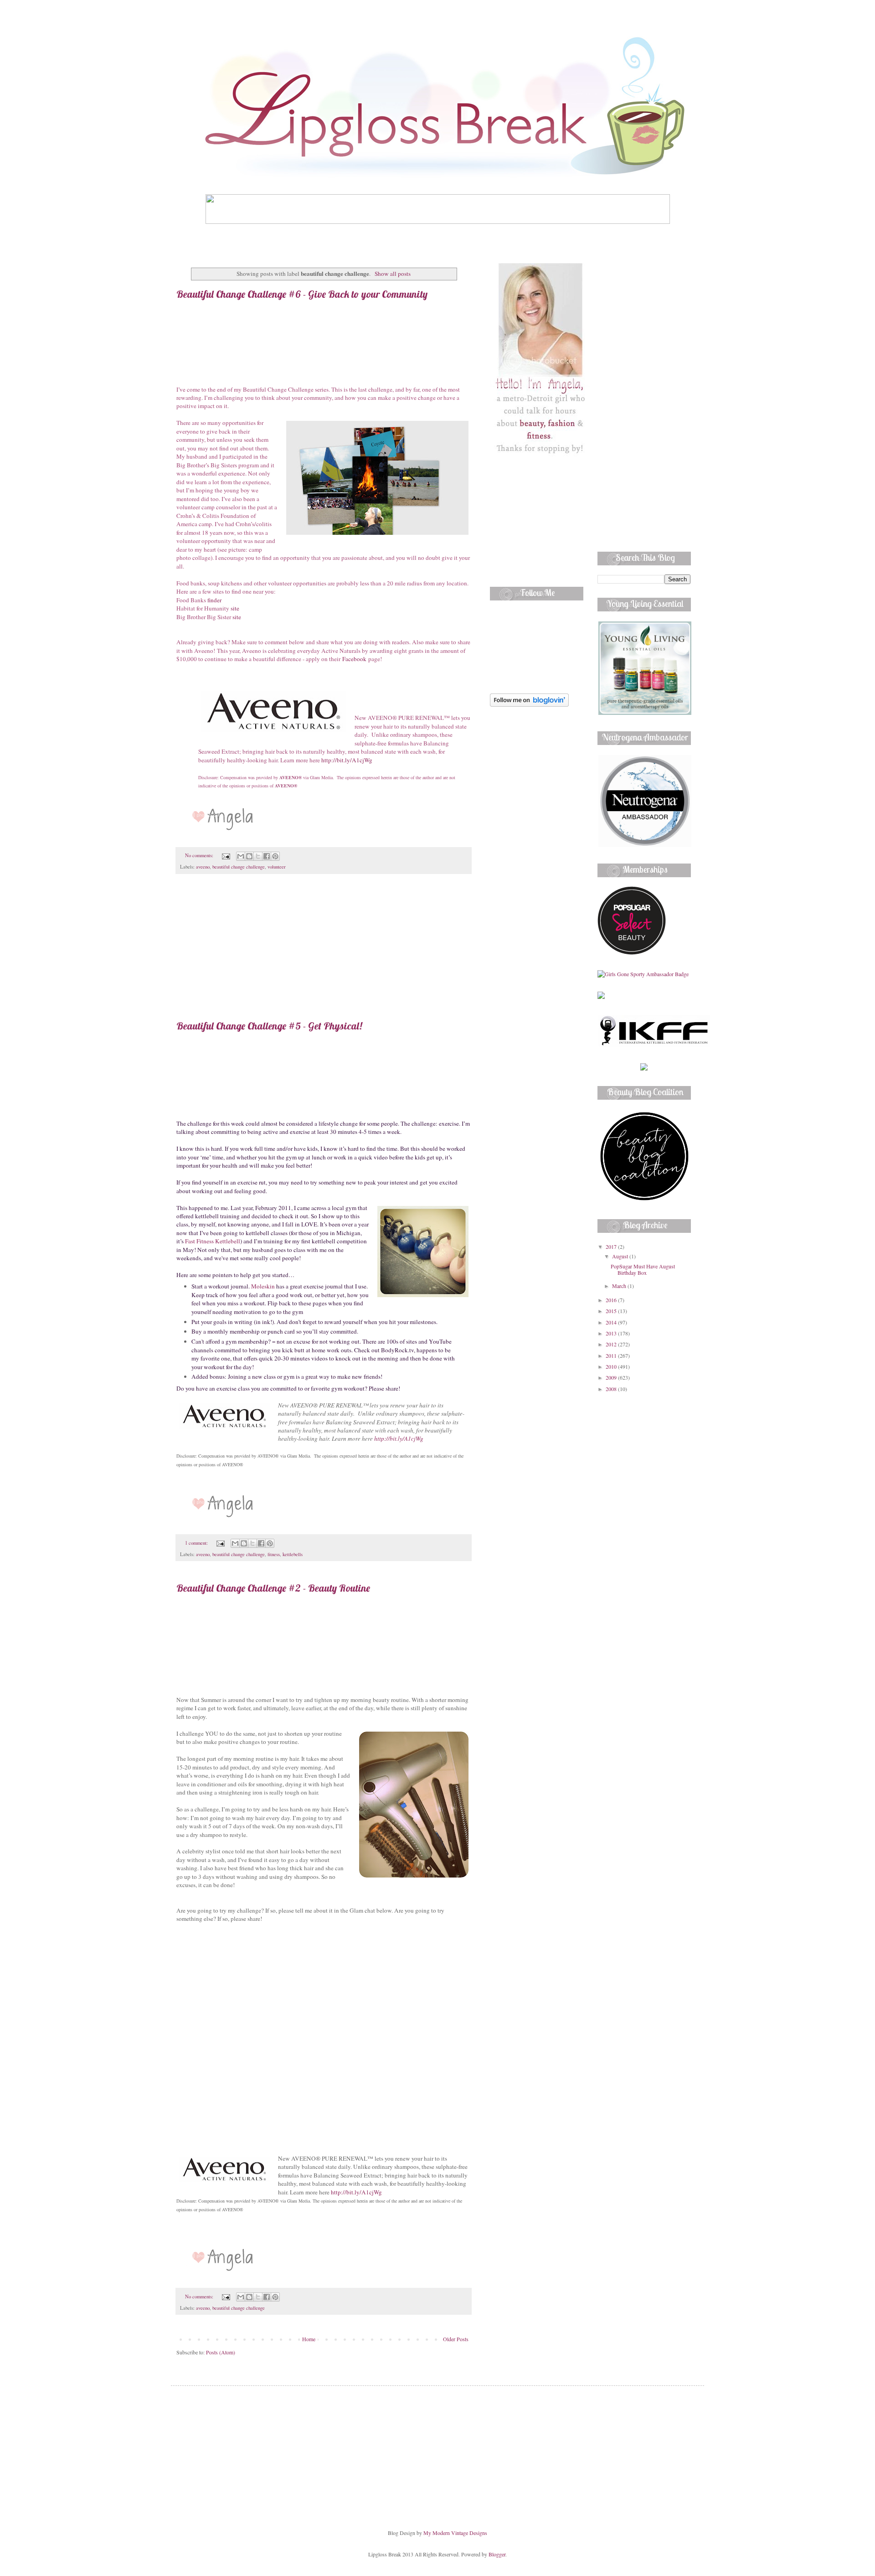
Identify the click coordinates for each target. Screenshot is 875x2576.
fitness (274, 1554)
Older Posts (456, 2339)
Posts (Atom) (221, 2352)
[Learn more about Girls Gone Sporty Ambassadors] (644, 974)
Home (309, 2339)
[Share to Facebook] (267, 856)
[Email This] (241, 856)
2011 (612, 1355)
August (621, 1256)
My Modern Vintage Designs (455, 2533)
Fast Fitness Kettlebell (213, 1241)
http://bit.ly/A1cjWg (347, 760)
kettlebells (293, 1554)
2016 (612, 1300)
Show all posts (392, 274)
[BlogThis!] (249, 856)
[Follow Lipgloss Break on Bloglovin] (529, 704)
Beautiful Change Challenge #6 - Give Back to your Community (302, 294)
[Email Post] (226, 855)
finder (214, 600)
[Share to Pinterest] (275, 856)
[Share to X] (258, 856)
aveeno (203, 867)
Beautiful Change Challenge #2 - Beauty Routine (273, 1588)
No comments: (200, 855)
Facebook (354, 659)
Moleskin (263, 1286)
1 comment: (197, 1543)
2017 (612, 1247)
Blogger (497, 2554)
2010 (612, 1366)
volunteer (277, 867)
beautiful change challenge (239, 867)
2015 (612, 1311)
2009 (612, 1377)
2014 (612, 1322)
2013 (612, 1333)
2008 (612, 1389)
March (620, 1286)
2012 (612, 1344)
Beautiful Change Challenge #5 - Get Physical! (269, 1026)
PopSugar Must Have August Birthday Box (643, 1269)
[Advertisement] (324, 952)
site (235, 608)
